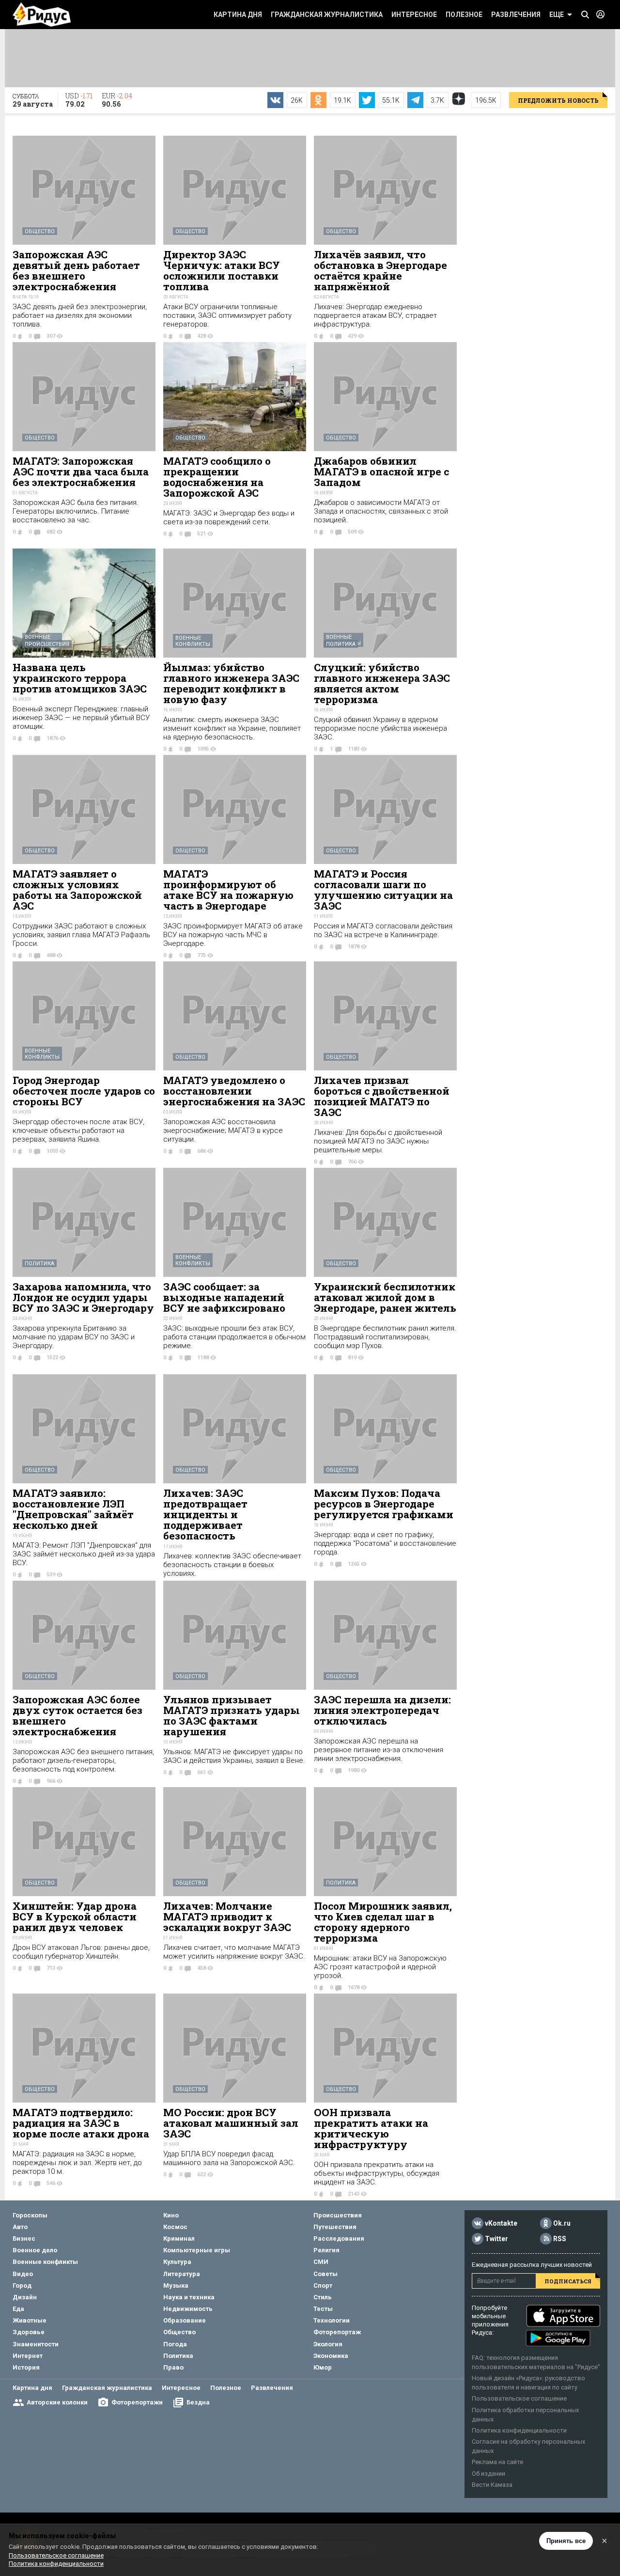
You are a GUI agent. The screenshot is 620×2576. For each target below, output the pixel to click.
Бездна (198, 2402)
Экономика (331, 2356)
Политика (341, 644)
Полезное (464, 15)
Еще (557, 15)
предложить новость (558, 100)
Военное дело (35, 2250)
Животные (30, 2320)
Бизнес (24, 2238)
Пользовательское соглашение (519, 2398)
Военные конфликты (193, 641)
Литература (182, 2274)
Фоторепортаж (337, 2332)
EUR (117, 100)
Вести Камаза (492, 2485)
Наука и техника (189, 2297)
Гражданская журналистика (327, 15)
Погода (175, 2344)
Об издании (488, 2474)
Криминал (179, 2238)
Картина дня (238, 15)
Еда (18, 2309)
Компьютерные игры (197, 2250)
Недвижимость (188, 2309)
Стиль (323, 2297)
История (26, 2367)
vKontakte (501, 2223)
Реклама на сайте (497, 2462)
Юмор (323, 2367)
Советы (325, 2274)
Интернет (28, 2356)
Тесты (323, 2309)
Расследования (339, 2238)
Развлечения (516, 15)
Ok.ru (562, 2223)
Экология (328, 2344)
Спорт (323, 2285)
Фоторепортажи (137, 2402)
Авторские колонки (57, 2402)
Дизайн (25, 2297)
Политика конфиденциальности (519, 2430)
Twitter (496, 2239)
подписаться (568, 2281)
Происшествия (47, 644)
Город (22, 2285)
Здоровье (29, 2332)
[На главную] (42, 15)
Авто (20, 2227)
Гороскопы (30, 2215)
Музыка (176, 2285)
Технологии (332, 2320)
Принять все (566, 2541)
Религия (326, 2250)
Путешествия (335, 2227)
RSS (560, 2239)
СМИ (321, 2262)
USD (79, 100)
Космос (175, 2227)
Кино (171, 2215)
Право (173, 2367)
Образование (185, 2320)
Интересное (414, 15)
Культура (177, 2262)
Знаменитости (36, 2344)
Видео (23, 2274)
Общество (40, 231)
